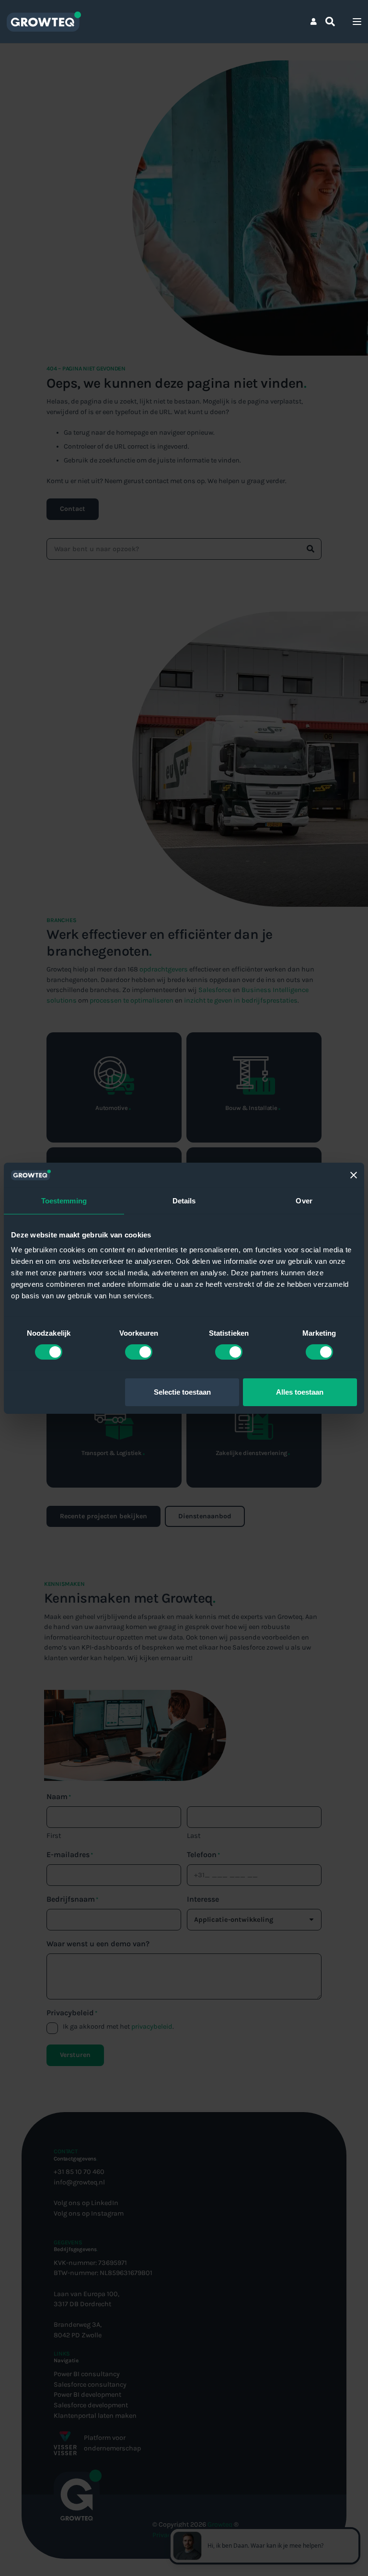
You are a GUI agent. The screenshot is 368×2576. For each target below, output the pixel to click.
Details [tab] (184, 1201)
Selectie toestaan (182, 1392)
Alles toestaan (300, 1392)
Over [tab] (304, 1201)
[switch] (139, 1352)
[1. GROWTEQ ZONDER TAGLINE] (44, 22)
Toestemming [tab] (64, 1201)
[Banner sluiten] (354, 1175)
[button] (330, 22)
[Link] (314, 21)
